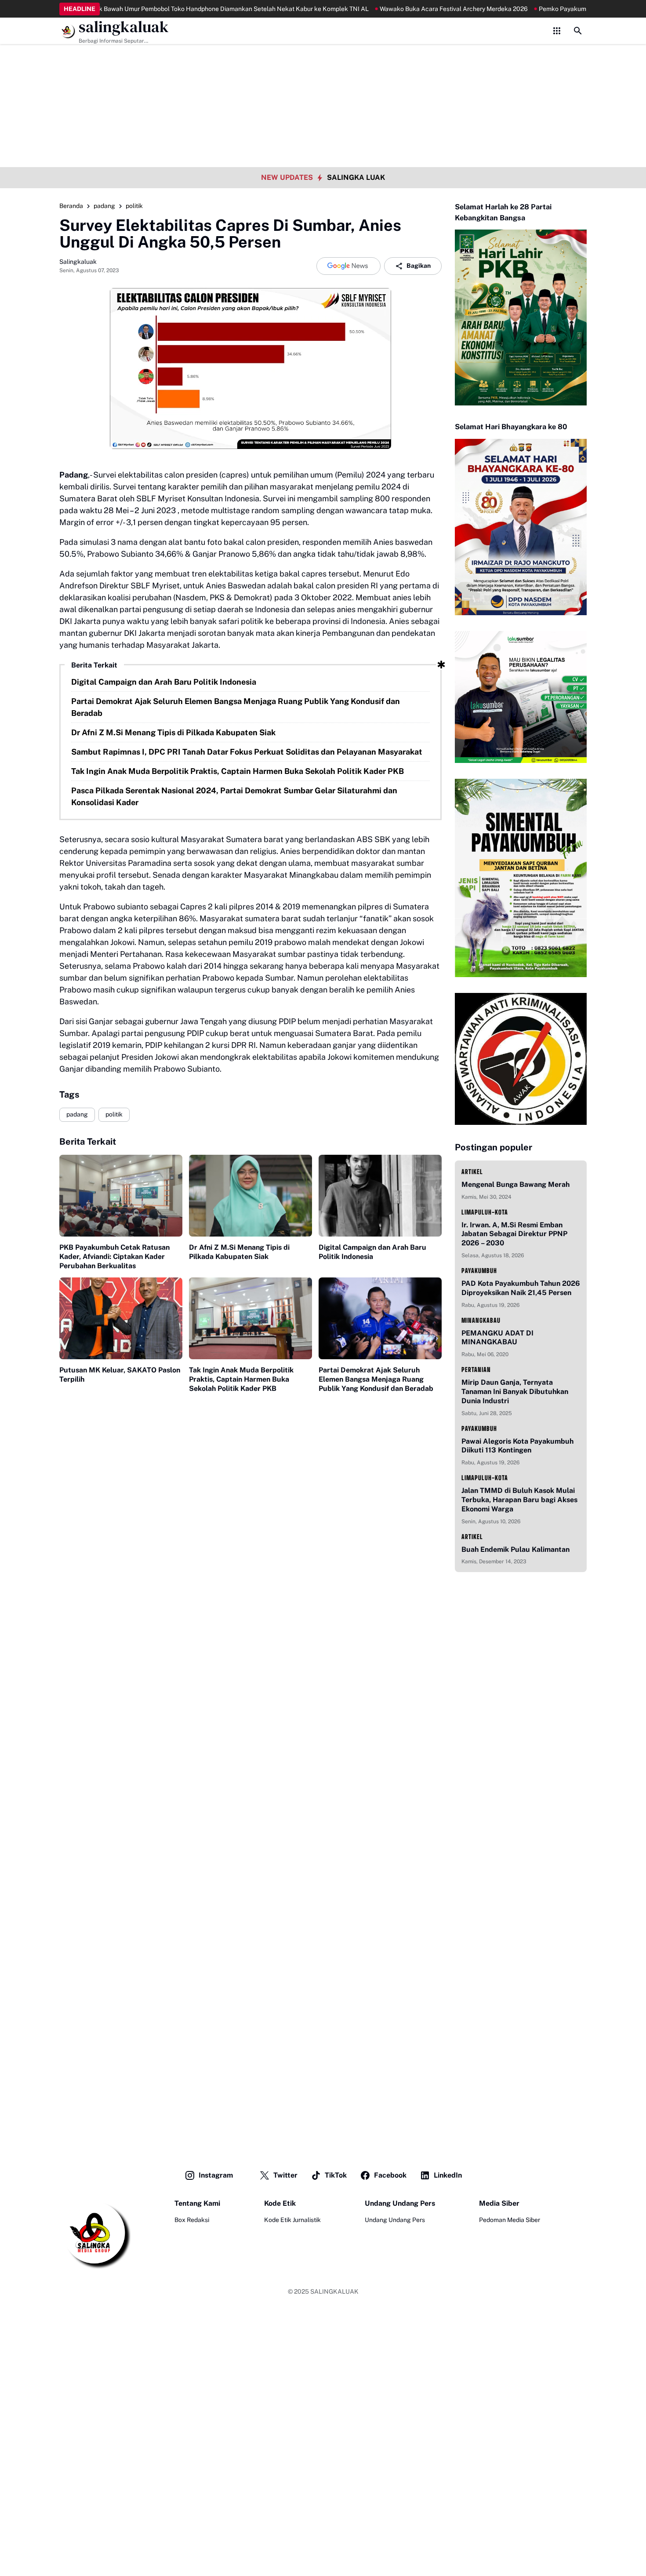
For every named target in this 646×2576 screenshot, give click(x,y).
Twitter (285, 2175)
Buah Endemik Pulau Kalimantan (515, 1549)
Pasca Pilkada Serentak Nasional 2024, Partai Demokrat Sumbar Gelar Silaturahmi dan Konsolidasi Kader (234, 796)
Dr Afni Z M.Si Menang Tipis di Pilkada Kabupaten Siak (173, 732)
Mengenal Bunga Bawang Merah (515, 1184)
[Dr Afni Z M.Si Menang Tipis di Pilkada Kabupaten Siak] (250, 1196)
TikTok (336, 2175)
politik (114, 1114)
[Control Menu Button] (557, 31)
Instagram (216, 2175)
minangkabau (481, 1320)
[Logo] (95, 2234)
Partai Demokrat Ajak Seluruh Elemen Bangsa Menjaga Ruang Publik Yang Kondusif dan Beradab (236, 707)
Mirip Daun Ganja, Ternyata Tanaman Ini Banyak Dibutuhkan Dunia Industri (515, 1392)
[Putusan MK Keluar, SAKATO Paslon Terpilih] (121, 1319)
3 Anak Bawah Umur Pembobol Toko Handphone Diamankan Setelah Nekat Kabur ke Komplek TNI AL (174, 9)
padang (77, 1114)
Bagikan (419, 266)
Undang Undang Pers (395, 2220)
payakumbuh (479, 1271)
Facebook (390, 2175)
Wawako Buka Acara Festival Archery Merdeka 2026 (402, 9)
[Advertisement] (323, 62)
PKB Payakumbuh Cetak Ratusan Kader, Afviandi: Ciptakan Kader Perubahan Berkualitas (114, 1257)
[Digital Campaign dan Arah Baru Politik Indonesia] (380, 1196)
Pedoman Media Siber (510, 2220)
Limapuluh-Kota (485, 1212)
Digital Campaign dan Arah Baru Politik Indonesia (164, 682)
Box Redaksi (192, 2220)
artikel (472, 1172)
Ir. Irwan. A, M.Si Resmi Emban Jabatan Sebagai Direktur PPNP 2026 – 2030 (514, 1234)
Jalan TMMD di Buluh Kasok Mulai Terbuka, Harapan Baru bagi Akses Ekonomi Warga (519, 1500)
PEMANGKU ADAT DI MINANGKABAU (497, 1338)
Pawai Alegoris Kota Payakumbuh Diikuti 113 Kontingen (517, 1446)
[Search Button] (578, 31)
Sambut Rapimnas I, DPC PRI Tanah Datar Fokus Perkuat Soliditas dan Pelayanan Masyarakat (247, 752)
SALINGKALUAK (334, 2291)
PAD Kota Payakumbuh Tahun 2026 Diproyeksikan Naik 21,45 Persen (521, 1288)
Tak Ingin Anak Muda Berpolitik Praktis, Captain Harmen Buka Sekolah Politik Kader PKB (238, 771)
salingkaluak (124, 27)
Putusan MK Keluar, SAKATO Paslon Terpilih (120, 1375)
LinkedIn (448, 2175)
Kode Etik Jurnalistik (292, 2220)
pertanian (476, 1370)
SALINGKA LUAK (356, 177)
